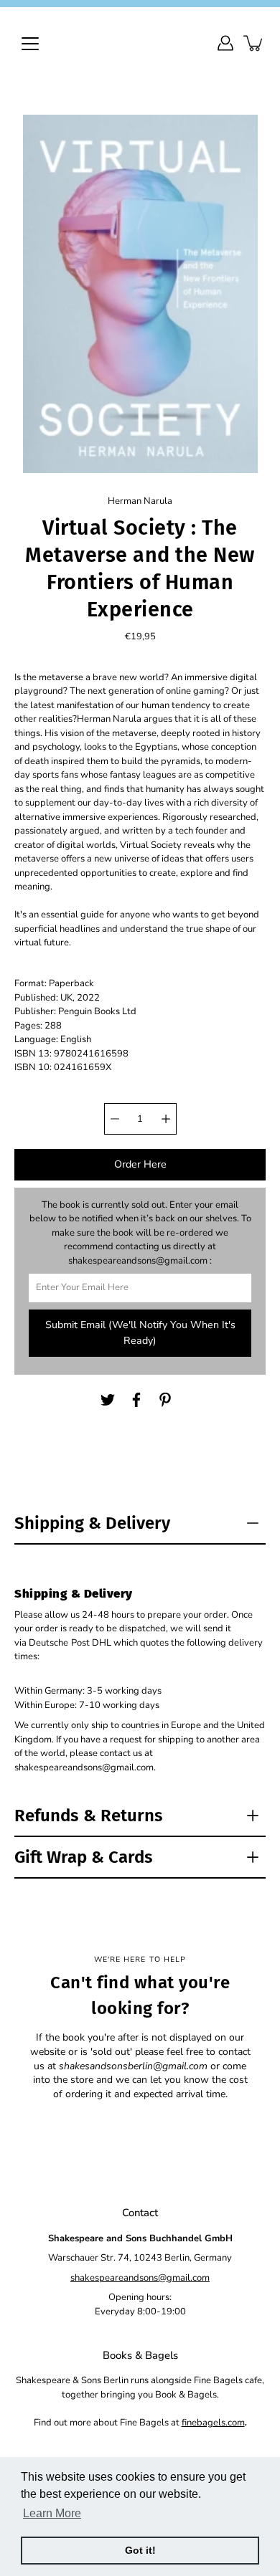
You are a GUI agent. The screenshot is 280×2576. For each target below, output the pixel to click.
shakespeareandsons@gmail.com (140, 2278)
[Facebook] (136, 1400)
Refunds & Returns (89, 1816)
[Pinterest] (165, 1400)
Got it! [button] (140, 2550)
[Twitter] (108, 1400)
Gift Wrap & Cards (84, 1857)
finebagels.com (213, 2423)
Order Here (140, 1164)
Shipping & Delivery (92, 1523)
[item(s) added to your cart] (254, 43)
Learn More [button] (52, 2513)
